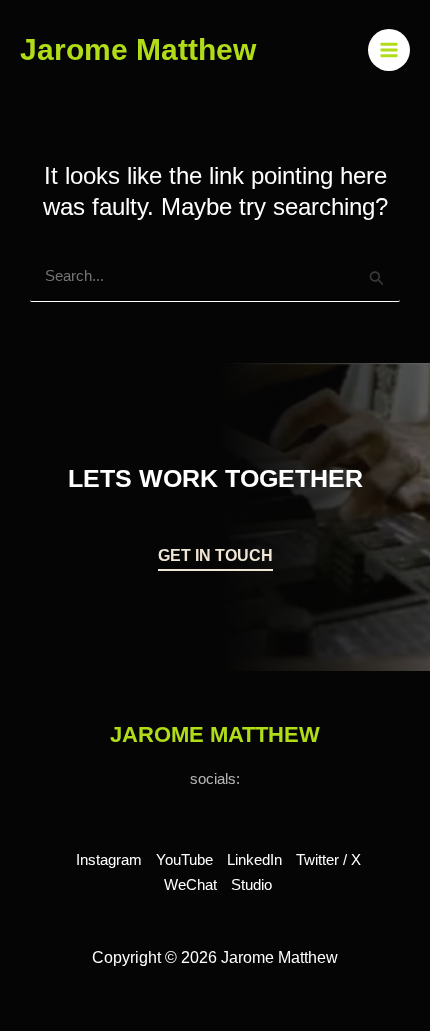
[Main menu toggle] (389, 50)
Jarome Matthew (138, 49)
